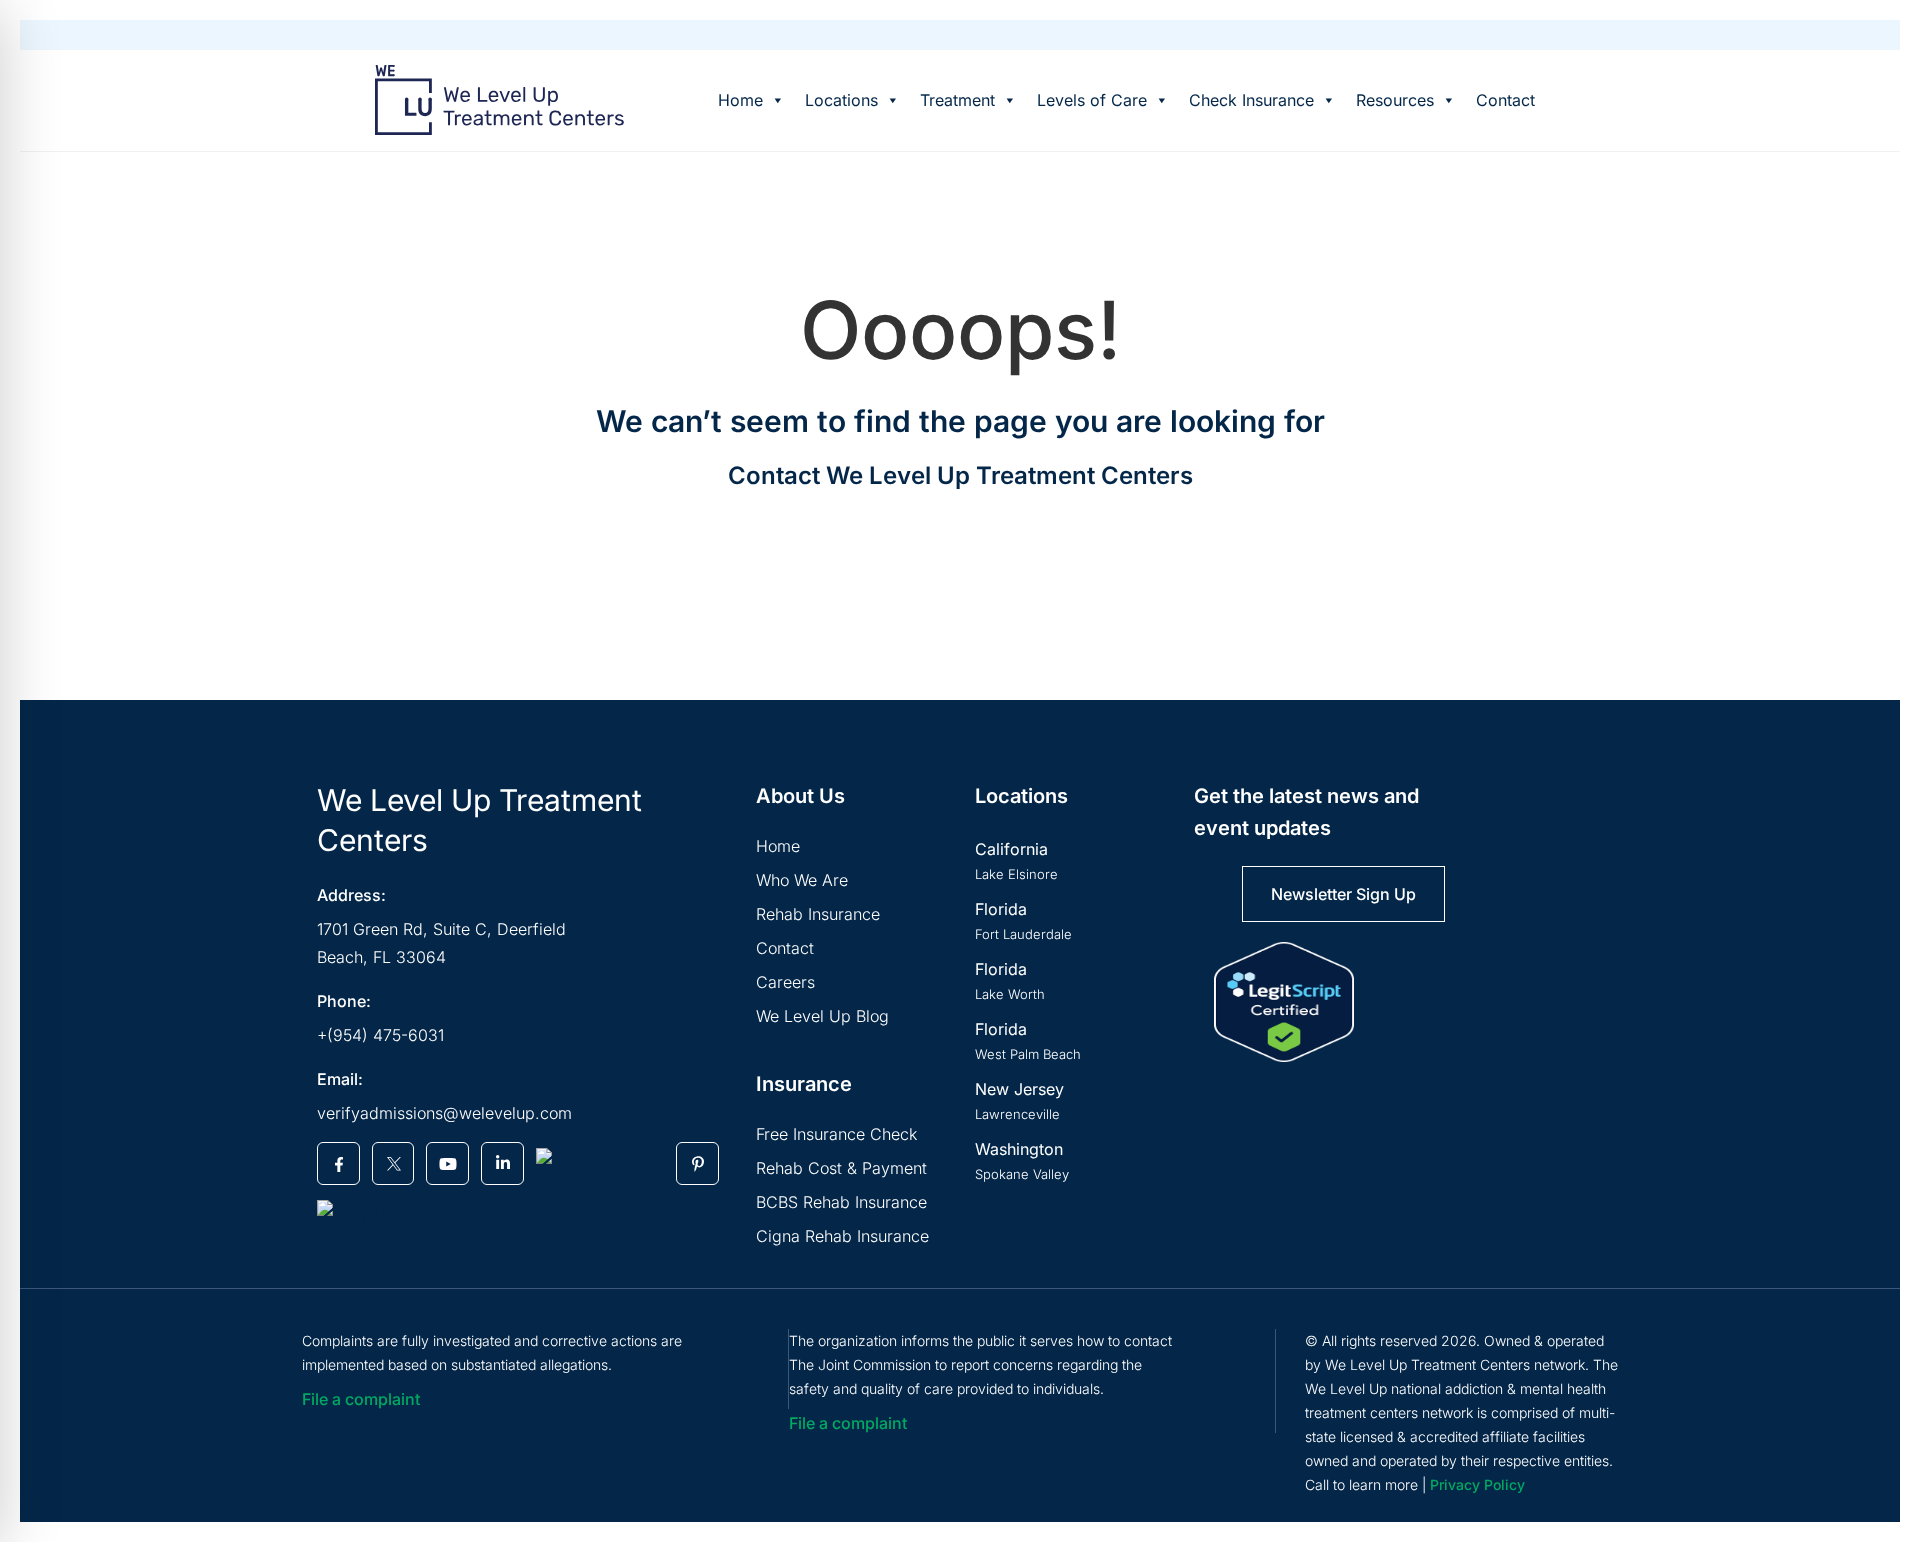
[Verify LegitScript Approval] (1284, 1002)
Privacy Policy (1477, 1484)
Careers (785, 982)
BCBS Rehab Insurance (841, 1202)
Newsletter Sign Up (1343, 894)
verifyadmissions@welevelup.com (444, 1113)
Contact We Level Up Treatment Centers (960, 475)
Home (740, 100)
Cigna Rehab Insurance (842, 1236)
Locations (841, 100)
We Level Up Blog (822, 1016)
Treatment (957, 100)
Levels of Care (1092, 100)
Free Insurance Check (836, 1134)
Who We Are (802, 880)
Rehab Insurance (818, 914)
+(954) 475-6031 (380, 1035)
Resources (1395, 100)
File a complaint (361, 1399)
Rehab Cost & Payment (841, 1168)
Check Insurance (1251, 100)
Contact (1505, 100)
